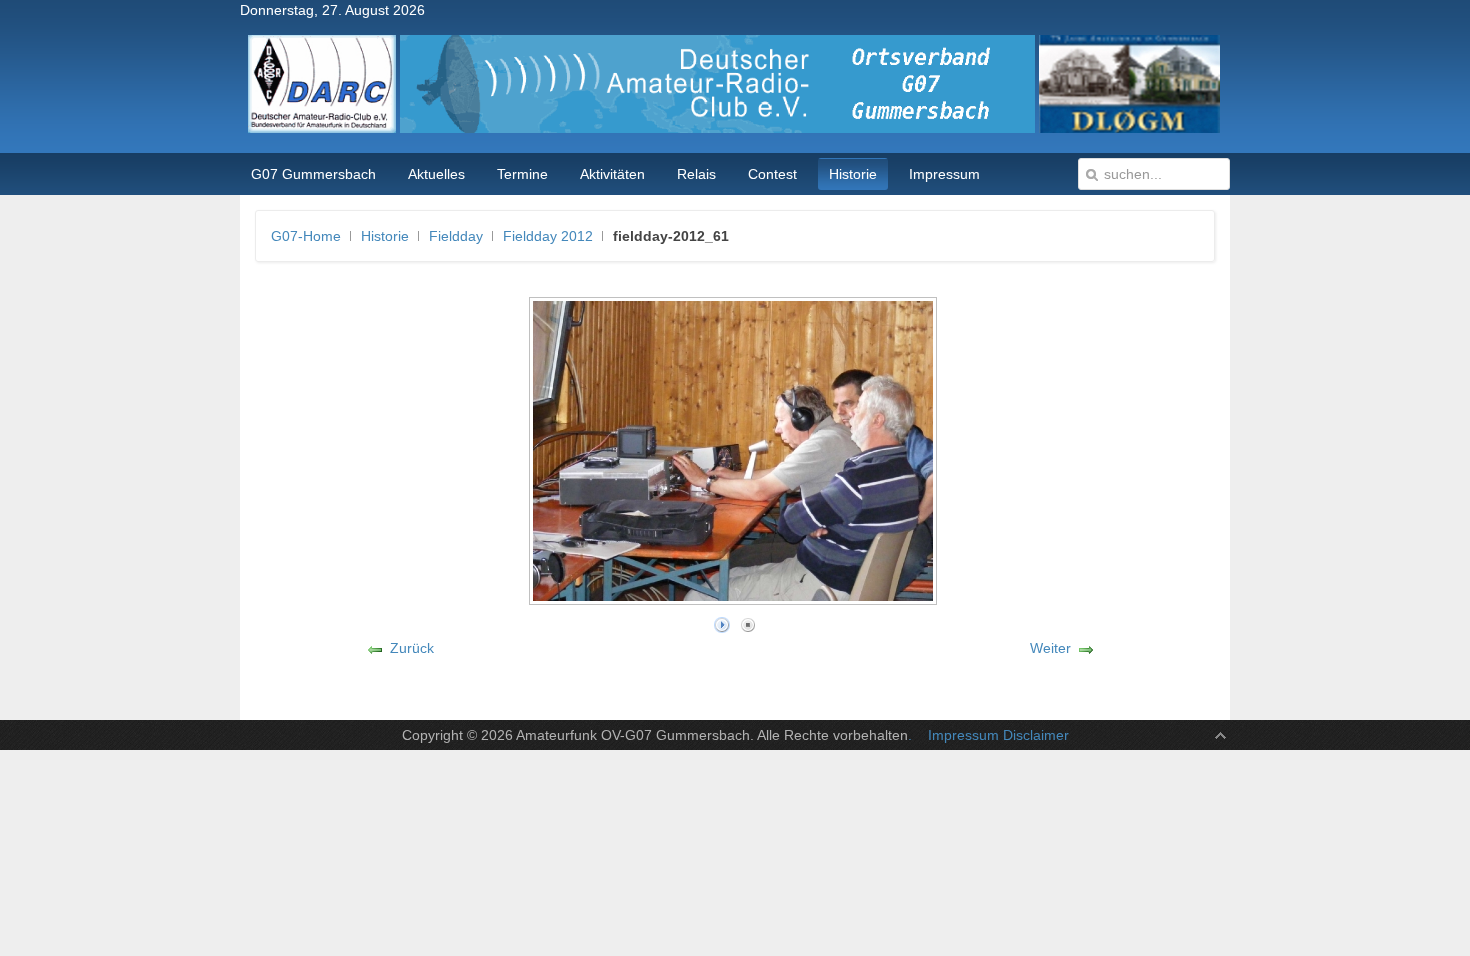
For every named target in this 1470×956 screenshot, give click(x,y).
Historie (385, 236)
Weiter (1050, 648)
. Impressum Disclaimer (988, 735)
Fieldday (456, 236)
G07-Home (306, 236)
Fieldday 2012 (548, 236)
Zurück (412, 648)
